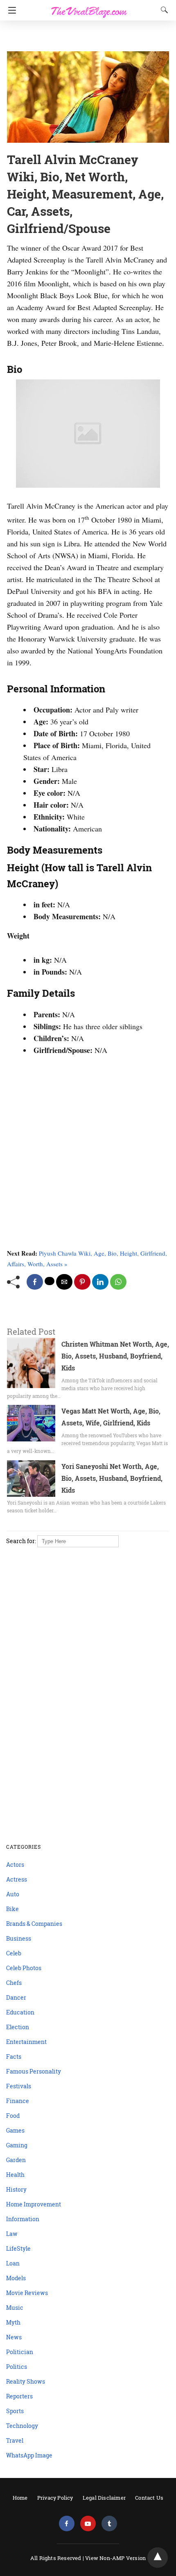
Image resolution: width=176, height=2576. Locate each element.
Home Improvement (34, 2204)
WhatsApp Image (29, 2455)
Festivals (19, 2086)
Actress (17, 1879)
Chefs (14, 1983)
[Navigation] (10, 10)
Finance (18, 2101)
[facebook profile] (67, 2524)
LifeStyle (18, 2248)
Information (23, 2219)
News (14, 2337)
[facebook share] (35, 1282)
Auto (13, 1894)
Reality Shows (26, 2381)
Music (15, 2308)
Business (19, 1938)
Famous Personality (34, 2071)
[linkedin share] (100, 1282)
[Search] (162, 10)
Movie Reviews (27, 2293)
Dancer (16, 1997)
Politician (20, 2352)
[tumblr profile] (109, 2524)
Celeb (14, 1953)
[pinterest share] (82, 1282)
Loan (13, 2263)
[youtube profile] (88, 2524)
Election (18, 2027)
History (16, 2189)
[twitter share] (50, 1281)
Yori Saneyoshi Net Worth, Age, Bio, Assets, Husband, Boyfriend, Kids (112, 1478)
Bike (12, 1909)
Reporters (19, 2396)
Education (20, 2012)
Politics (17, 2367)
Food (13, 2116)
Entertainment (26, 2042)
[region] (86, 37)
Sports (15, 2411)
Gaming (17, 2145)
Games (15, 2130)
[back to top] (158, 2558)
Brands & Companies (34, 1924)
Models (16, 2278)
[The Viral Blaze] (89, 7)
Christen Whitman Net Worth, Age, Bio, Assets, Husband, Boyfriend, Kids (115, 1356)
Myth (13, 2322)
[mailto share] (64, 1282)
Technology (22, 2426)
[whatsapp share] (118, 1282)
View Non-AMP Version (115, 2558)
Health (15, 2175)
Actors (15, 1865)
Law (12, 2234)
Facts (14, 2056)
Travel (15, 2440)
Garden (16, 2160)
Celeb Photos (24, 1968)
